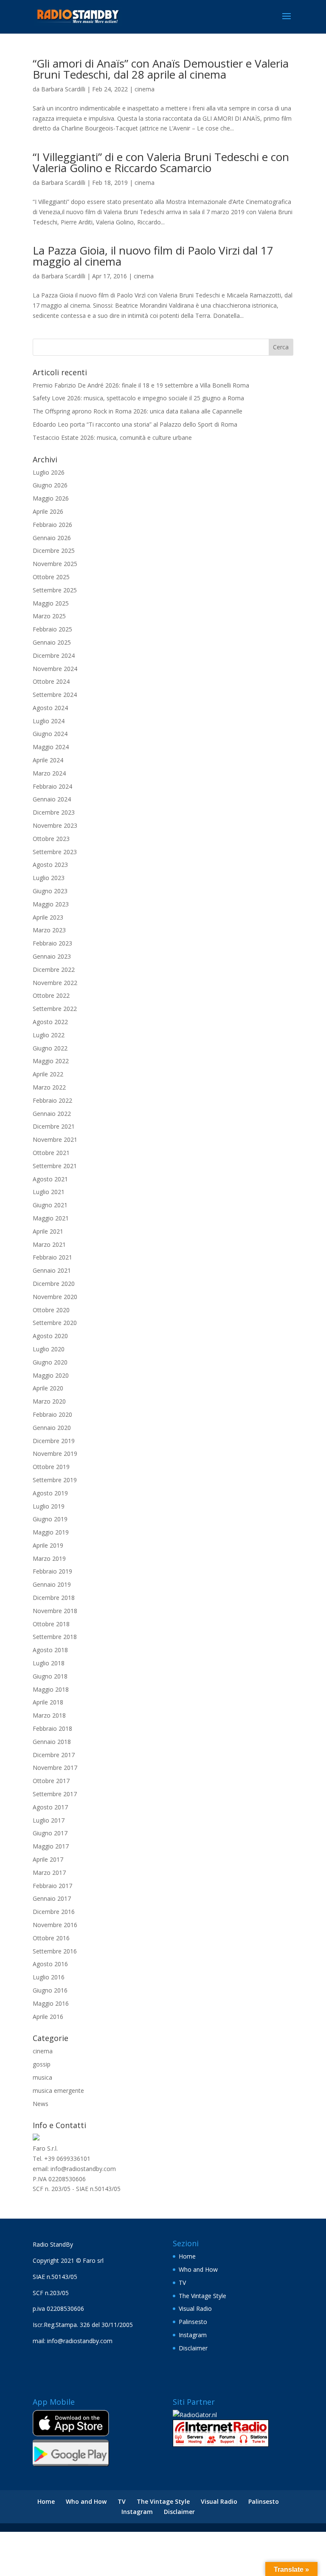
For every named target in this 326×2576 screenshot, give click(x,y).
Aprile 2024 (48, 760)
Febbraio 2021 (52, 1257)
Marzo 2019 (49, 1558)
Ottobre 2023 (51, 839)
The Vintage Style (202, 2296)
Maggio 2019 (51, 1532)
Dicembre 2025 (54, 551)
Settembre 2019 (55, 1480)
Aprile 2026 (48, 511)
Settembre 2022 (55, 1009)
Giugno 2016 (50, 1990)
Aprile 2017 (48, 1859)
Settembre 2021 (55, 1166)
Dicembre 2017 (54, 1755)
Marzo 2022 (49, 1087)
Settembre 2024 (55, 695)
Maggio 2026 (51, 498)
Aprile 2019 (48, 1545)
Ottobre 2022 (51, 995)
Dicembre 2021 (54, 1126)
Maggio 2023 (51, 904)
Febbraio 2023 (52, 943)
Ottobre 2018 (51, 1624)
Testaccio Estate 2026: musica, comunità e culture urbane (112, 437)
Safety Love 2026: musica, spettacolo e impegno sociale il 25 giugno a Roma (138, 398)
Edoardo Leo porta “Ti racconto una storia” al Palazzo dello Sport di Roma (135, 424)
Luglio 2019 (49, 1506)
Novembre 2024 (55, 669)
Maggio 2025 (51, 603)
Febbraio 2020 (52, 1414)
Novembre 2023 (55, 825)
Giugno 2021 (50, 1205)
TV (182, 2283)
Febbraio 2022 (52, 1100)
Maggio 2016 (51, 2003)
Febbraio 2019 (52, 1571)
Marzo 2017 (49, 1873)
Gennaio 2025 (52, 642)
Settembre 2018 (55, 1637)
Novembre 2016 (55, 1925)
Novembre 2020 (55, 1297)
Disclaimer (193, 2348)
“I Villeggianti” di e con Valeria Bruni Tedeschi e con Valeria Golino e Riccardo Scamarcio (161, 162)
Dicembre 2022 (54, 970)
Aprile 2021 (48, 1231)
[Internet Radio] (221, 2444)
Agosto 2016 (50, 1964)
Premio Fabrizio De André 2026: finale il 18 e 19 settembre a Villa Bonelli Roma (141, 385)
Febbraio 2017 (52, 1886)
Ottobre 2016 (51, 1938)
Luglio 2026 (49, 472)
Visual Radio (195, 2308)
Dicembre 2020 (54, 1284)
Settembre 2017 (55, 1794)
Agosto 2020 (50, 1336)
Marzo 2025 (49, 616)
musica (42, 2077)
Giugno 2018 (50, 1676)
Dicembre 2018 (54, 1598)
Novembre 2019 (55, 1454)
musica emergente (58, 2091)
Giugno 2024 (50, 734)
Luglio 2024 (49, 721)
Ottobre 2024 (51, 681)
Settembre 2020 (55, 1323)
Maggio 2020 (51, 1375)
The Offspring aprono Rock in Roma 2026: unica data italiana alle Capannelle (138, 411)
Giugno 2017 (50, 1833)
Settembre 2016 (55, 1951)
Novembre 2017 (55, 1768)
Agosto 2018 (50, 1650)
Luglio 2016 (49, 1977)
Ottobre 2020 (51, 1310)
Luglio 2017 (49, 1820)
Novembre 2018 (55, 1611)
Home (187, 2256)
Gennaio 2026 (52, 538)
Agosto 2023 (50, 865)
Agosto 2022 (50, 1022)
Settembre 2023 (55, 852)
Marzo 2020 (49, 1401)
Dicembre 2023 (54, 812)
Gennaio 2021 (52, 1270)
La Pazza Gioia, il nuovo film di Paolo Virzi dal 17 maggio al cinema (153, 256)
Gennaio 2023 (52, 956)
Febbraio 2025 (52, 629)
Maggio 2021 (51, 1218)
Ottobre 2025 (51, 577)
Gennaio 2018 (52, 1742)
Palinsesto (193, 2322)
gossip (42, 2064)
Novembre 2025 (55, 564)
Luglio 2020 (49, 1349)
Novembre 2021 (55, 1139)
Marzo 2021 (49, 1244)
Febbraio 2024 (52, 786)
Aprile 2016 (48, 2017)
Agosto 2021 (50, 1179)
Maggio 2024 (51, 747)
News (41, 2104)
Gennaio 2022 (52, 1114)
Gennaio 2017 (52, 1898)
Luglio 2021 (49, 1192)
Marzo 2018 (49, 1715)
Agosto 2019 (50, 1493)
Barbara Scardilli (63, 89)
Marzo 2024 (49, 773)
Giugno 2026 (50, 485)
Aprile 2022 (48, 1074)
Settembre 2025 (55, 590)
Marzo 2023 (49, 930)
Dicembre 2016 (54, 1912)
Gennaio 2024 (52, 799)
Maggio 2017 (51, 1846)
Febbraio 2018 (52, 1728)
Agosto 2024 (50, 708)
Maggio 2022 (51, 1061)
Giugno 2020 (50, 1362)
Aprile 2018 (48, 1702)
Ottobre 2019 (51, 1467)
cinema (145, 89)
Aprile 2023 (48, 917)
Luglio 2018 (49, 1663)
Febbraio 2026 (52, 525)
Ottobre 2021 (51, 1153)
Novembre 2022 (55, 983)
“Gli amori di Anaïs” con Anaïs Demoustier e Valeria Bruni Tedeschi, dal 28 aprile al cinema (161, 69)
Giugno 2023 (50, 891)
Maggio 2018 (51, 1689)
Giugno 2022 (50, 1048)
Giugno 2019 (50, 1519)
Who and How (198, 2269)
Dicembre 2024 (54, 655)
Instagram (193, 2335)
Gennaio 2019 (52, 1584)
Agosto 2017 (50, 1807)
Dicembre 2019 (54, 1441)
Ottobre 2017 (51, 1781)
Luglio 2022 (49, 1035)
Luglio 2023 (49, 878)
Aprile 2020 (48, 1388)
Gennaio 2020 (52, 1428)
